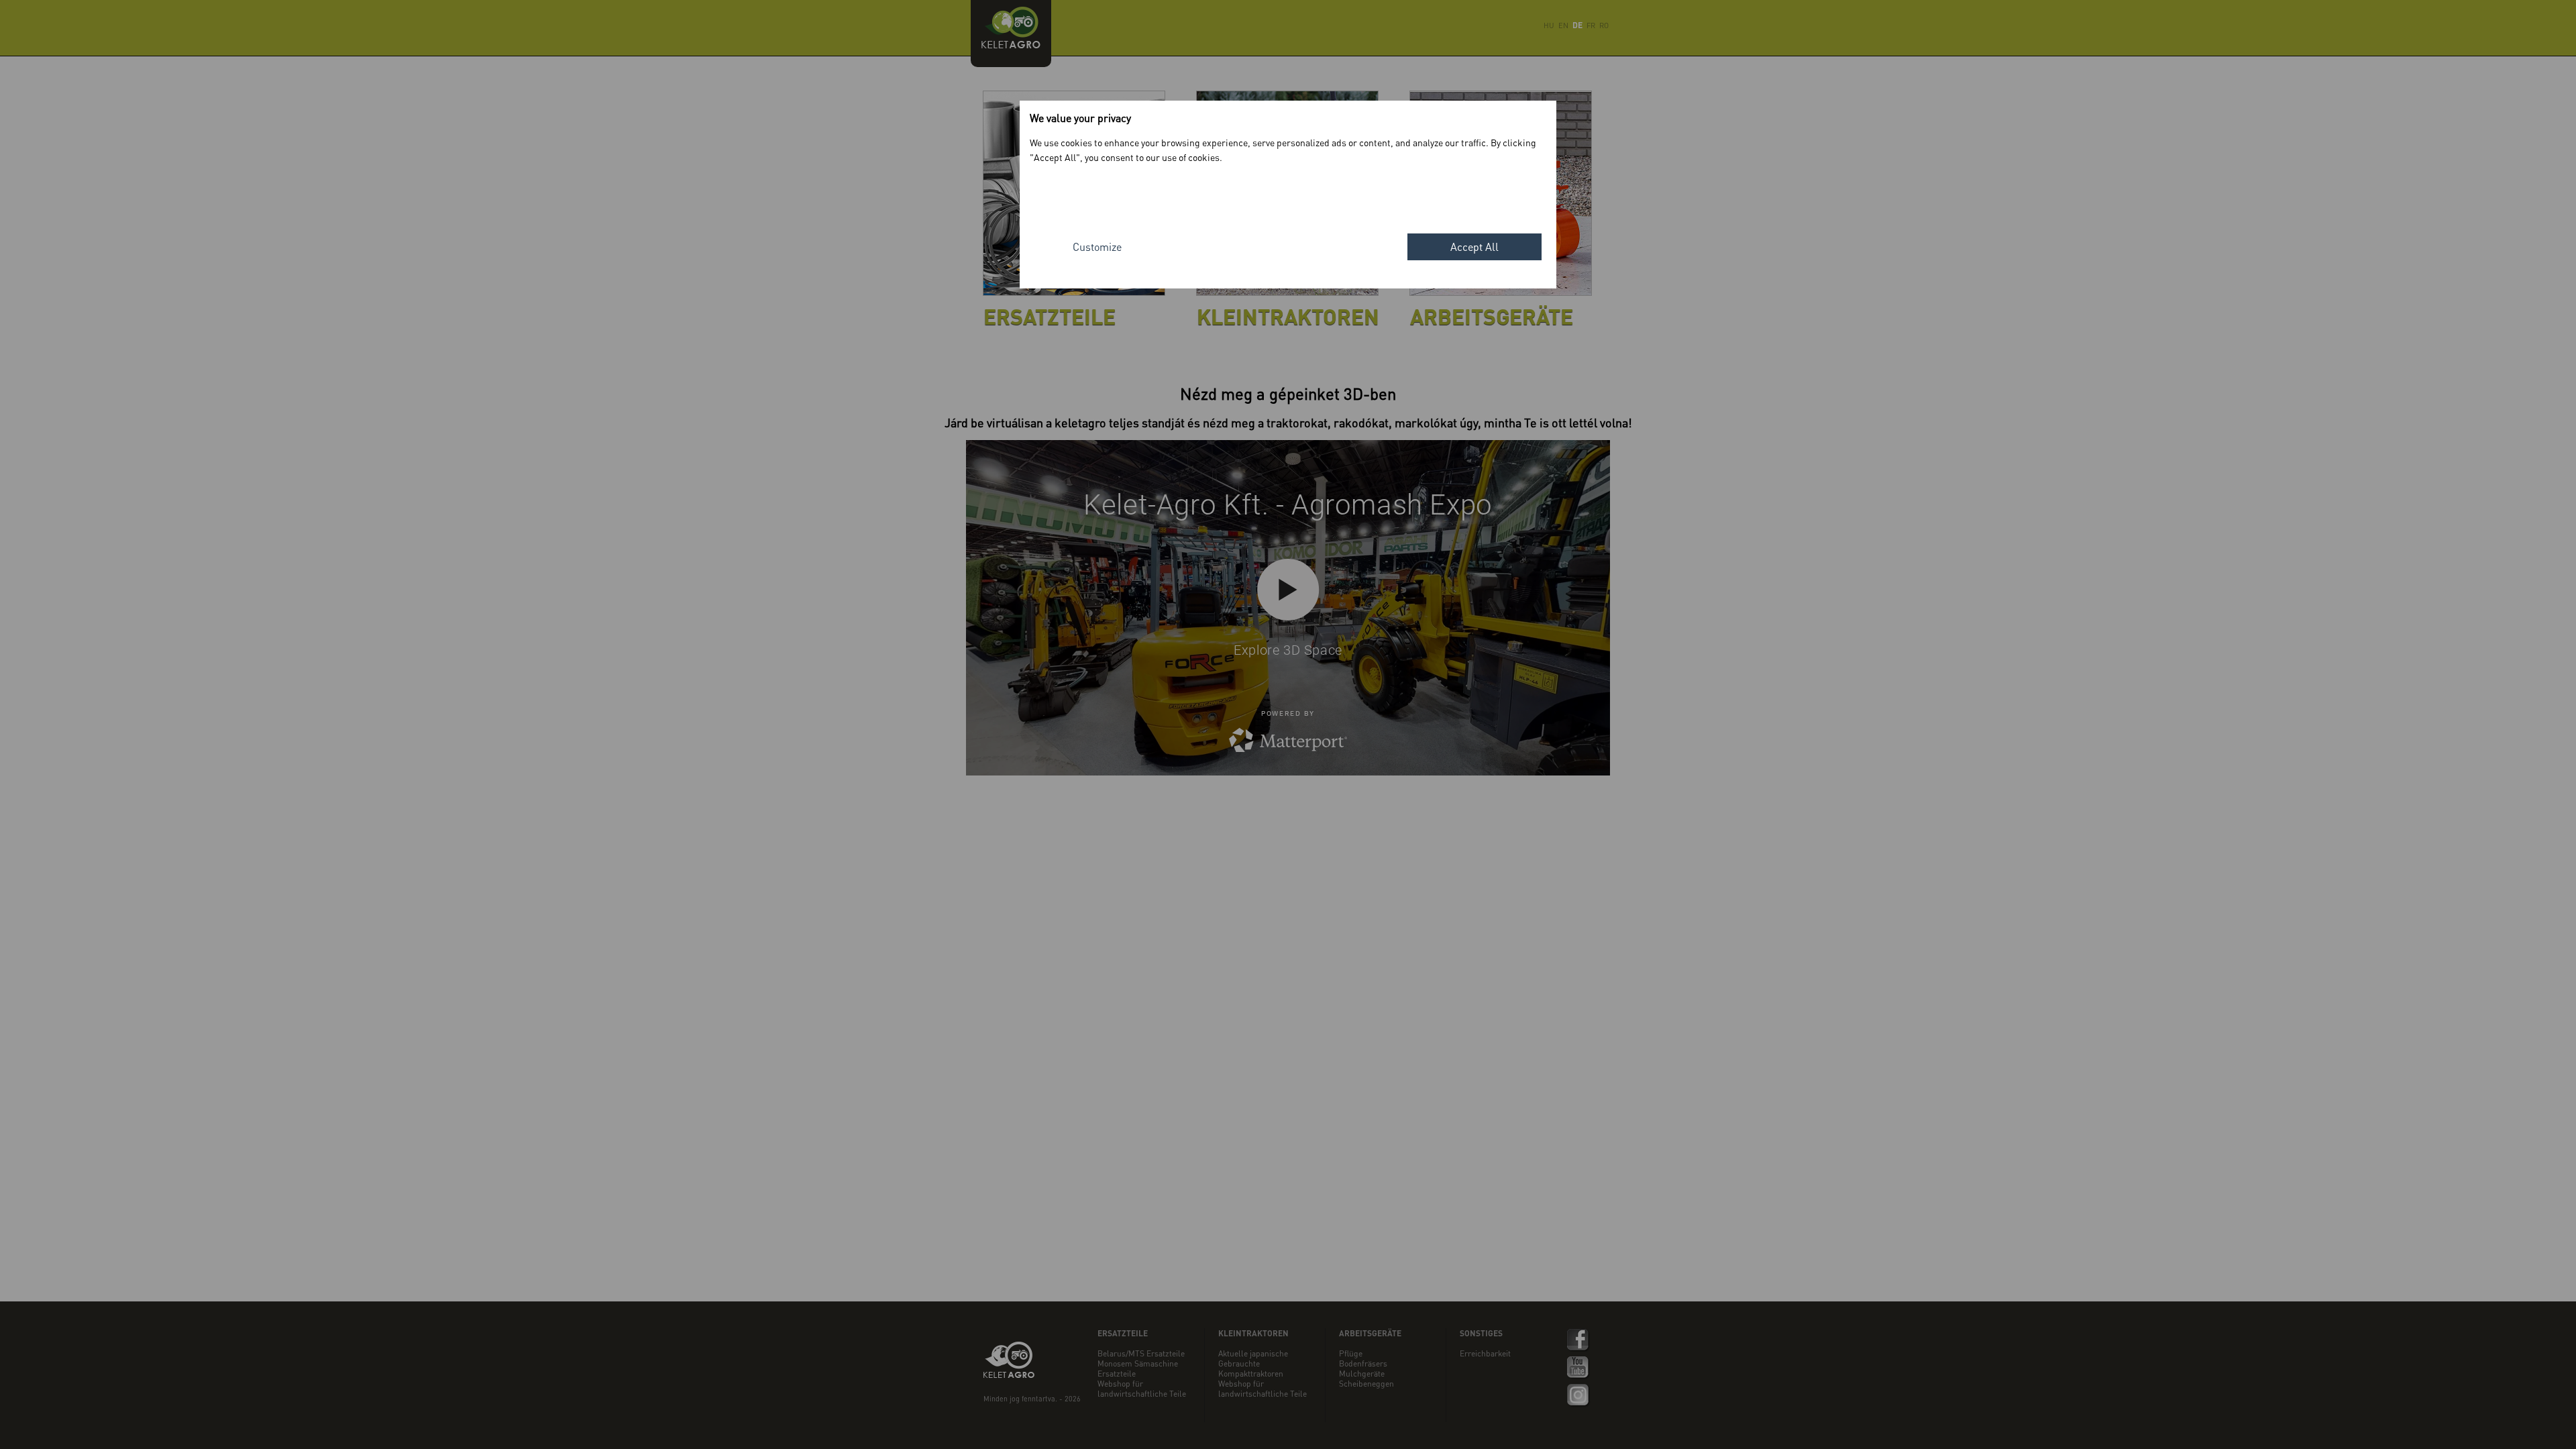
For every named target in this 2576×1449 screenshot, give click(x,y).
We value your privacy (1080, 118)
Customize (1097, 247)
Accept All (1474, 247)
